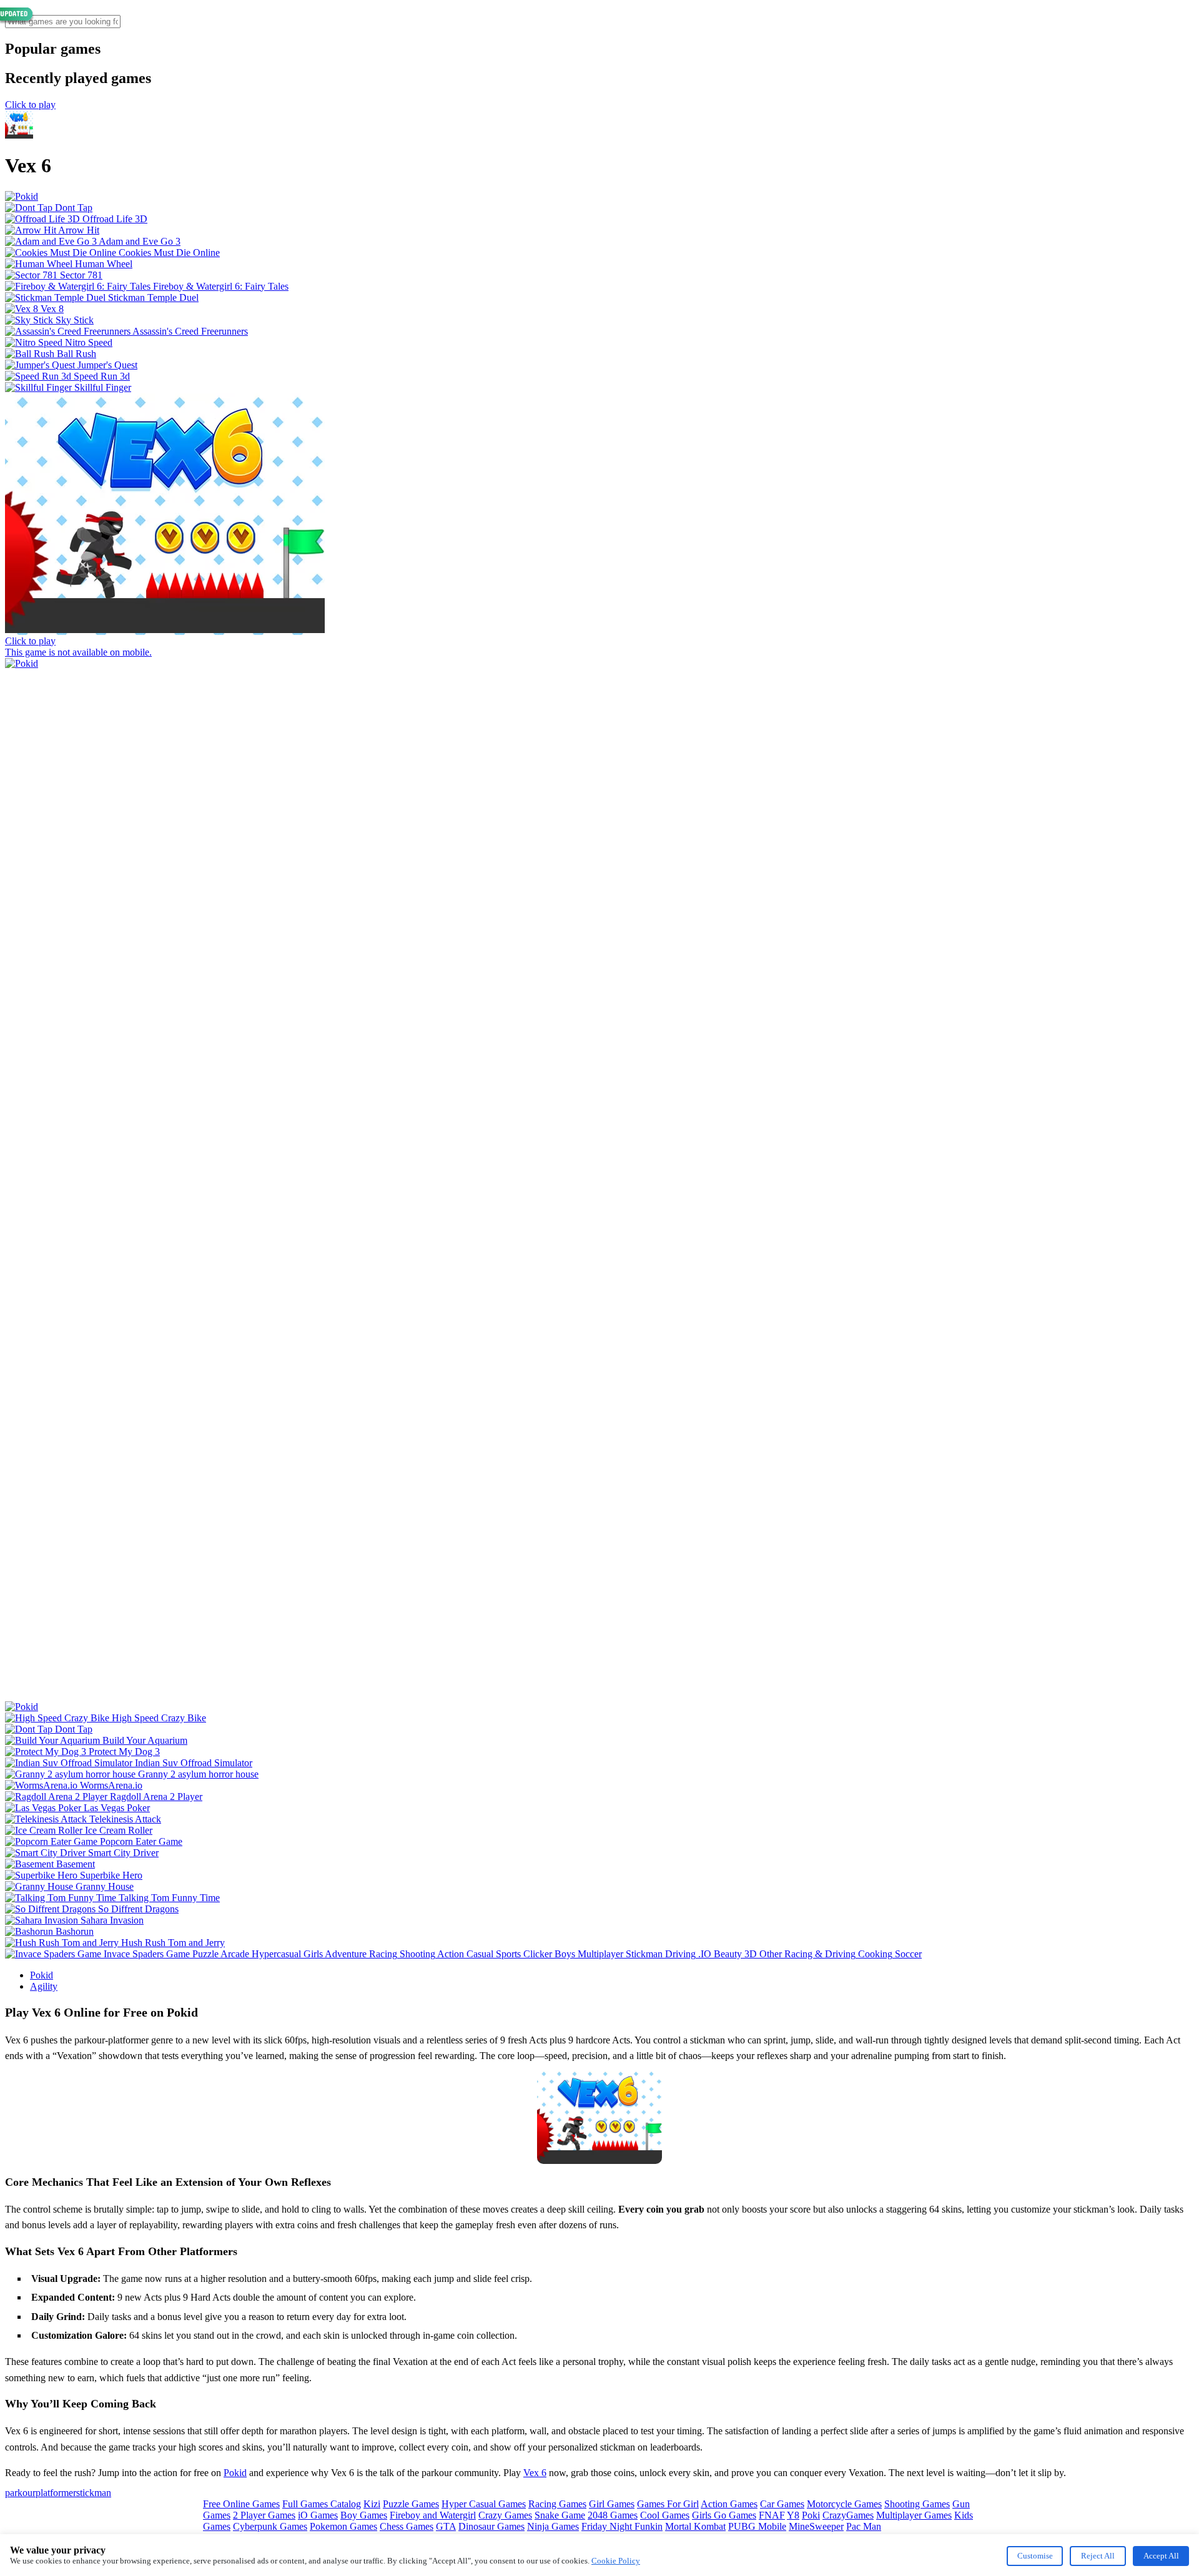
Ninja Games (553, 2526)
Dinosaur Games (491, 2526)
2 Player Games (264, 2515)
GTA (446, 2526)
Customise (1035, 2556)
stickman (94, 2493)
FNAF (772, 2515)
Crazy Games (505, 2515)
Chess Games (407, 2526)
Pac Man (864, 2526)
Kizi (372, 2504)
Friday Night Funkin (622, 2526)
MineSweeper (816, 2526)
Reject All (1098, 2556)
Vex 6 (535, 2473)
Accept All (1161, 2556)
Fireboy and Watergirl (433, 2515)
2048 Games (613, 2515)
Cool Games (665, 2515)
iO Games (318, 2515)
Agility (44, 1986)
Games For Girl (668, 2504)
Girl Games (612, 2504)
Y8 (793, 2515)
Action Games (729, 2504)
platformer (56, 2493)
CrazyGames (848, 2515)
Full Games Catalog (322, 2504)
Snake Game (560, 2515)
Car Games (782, 2504)
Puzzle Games (411, 2504)
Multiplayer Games (914, 2515)
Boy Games (364, 2515)
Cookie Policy (616, 2561)
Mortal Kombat (695, 2526)
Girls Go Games (724, 2515)
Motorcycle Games (844, 2504)
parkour (20, 2493)
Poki (811, 2515)
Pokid (42, 1975)
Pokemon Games (343, 2526)
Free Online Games (241, 2504)
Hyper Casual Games (484, 2504)
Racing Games (557, 2504)
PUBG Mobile (757, 2526)
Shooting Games (917, 2504)
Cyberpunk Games (270, 2526)
